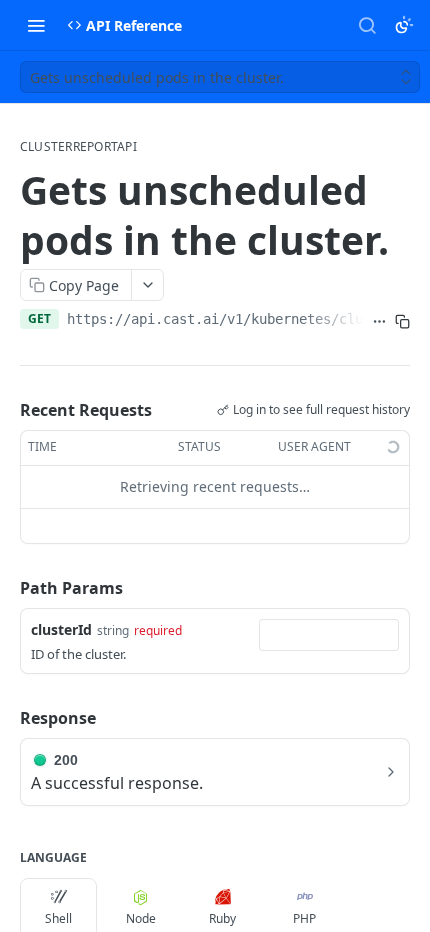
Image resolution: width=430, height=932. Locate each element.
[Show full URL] (379, 321)
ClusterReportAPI (78, 147)
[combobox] (329, 635)
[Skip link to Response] (6, 718)
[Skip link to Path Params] (6, 588)
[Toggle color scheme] (404, 25)
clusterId (61, 629)
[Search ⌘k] (367, 25)
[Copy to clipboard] (402, 321)
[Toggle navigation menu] (36, 25)
